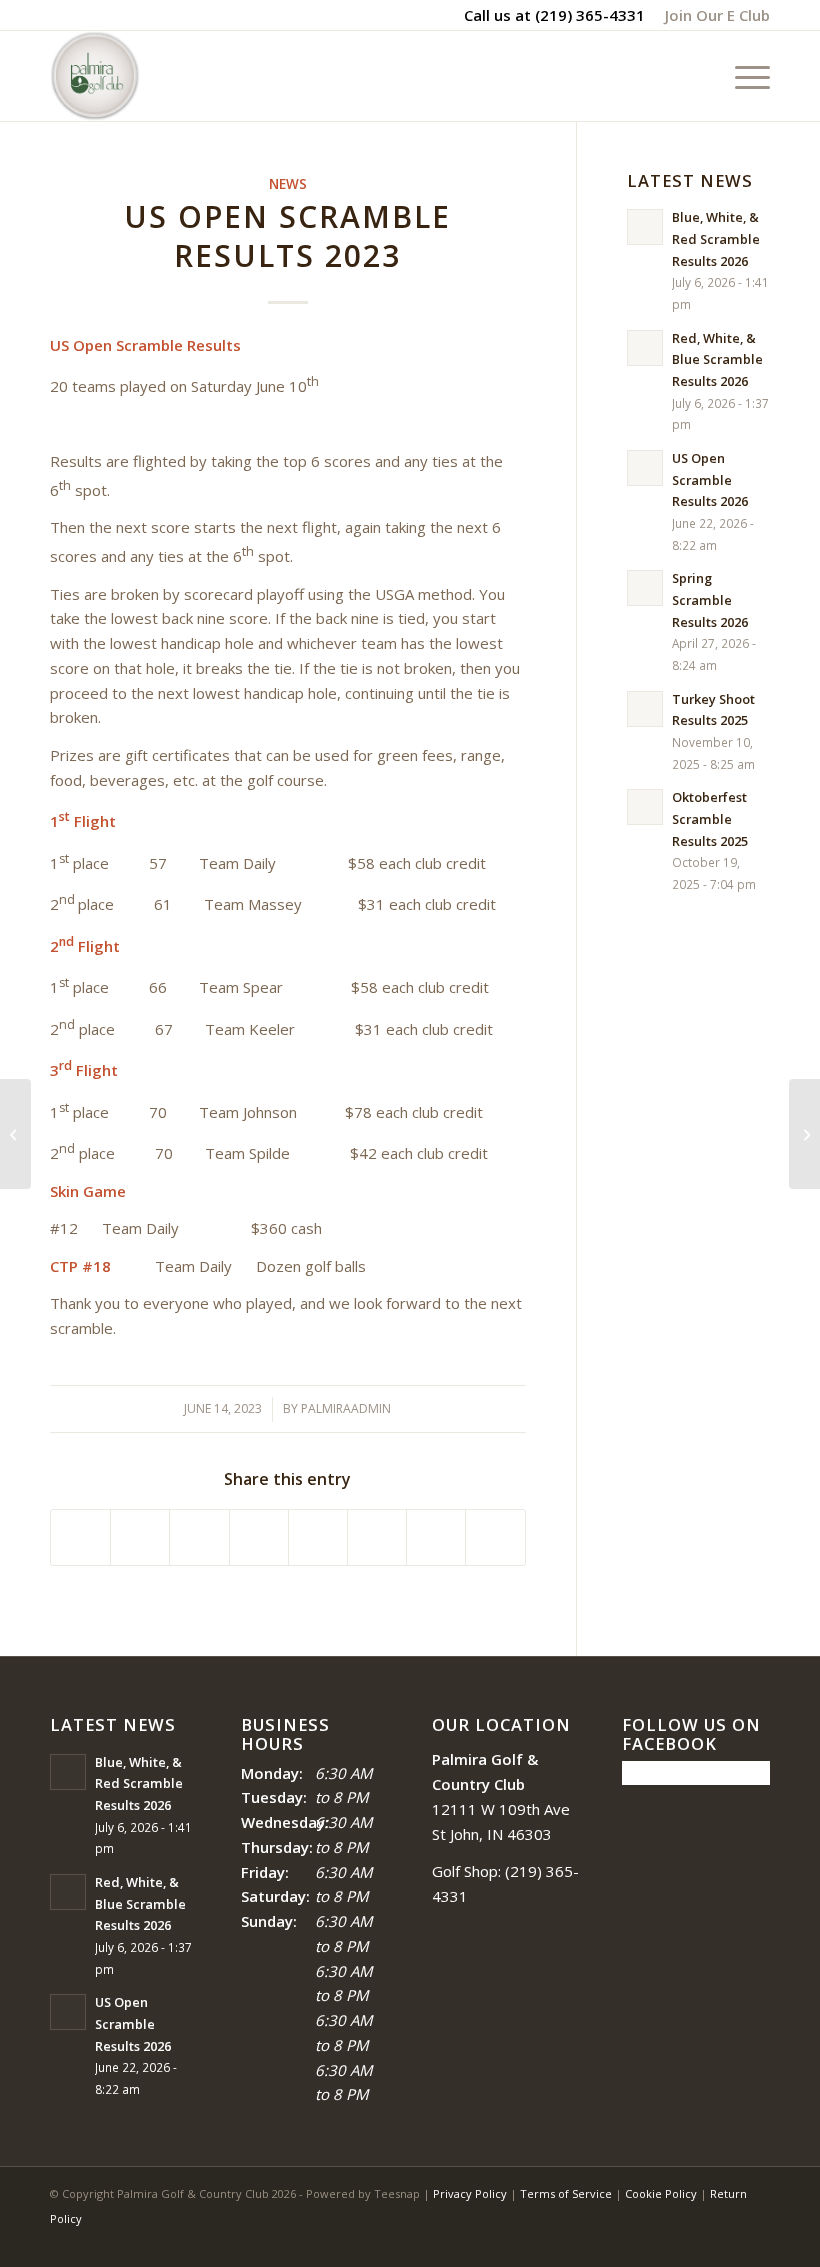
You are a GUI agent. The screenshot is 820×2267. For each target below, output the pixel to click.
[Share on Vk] (377, 1538)
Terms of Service (566, 2193)
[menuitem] (712, 15)
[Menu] (742, 76)
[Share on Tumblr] (318, 1538)
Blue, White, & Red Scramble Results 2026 (716, 238)
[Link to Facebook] (695, 2242)
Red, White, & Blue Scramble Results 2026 (717, 359)
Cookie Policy (661, 2193)
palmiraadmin (346, 1408)
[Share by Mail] (495, 1538)
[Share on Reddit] (436, 1538)
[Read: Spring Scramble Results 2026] (645, 588)
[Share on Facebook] (80, 1538)
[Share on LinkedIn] (259, 1538)
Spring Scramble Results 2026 (710, 599)
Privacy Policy (470, 2193)
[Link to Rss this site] (725, 2242)
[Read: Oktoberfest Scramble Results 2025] (645, 807)
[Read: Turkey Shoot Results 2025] (645, 709)
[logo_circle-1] (95, 76)
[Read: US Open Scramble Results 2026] (645, 468)
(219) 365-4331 (590, 15)
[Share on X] (140, 1538)
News (288, 184)
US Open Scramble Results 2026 (710, 479)
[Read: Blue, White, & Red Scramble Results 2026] (645, 227)
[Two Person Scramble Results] (15, 1134)
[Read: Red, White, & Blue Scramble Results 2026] (645, 348)
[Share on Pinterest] (199, 1538)
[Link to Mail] (755, 2242)
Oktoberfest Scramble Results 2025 (710, 818)
